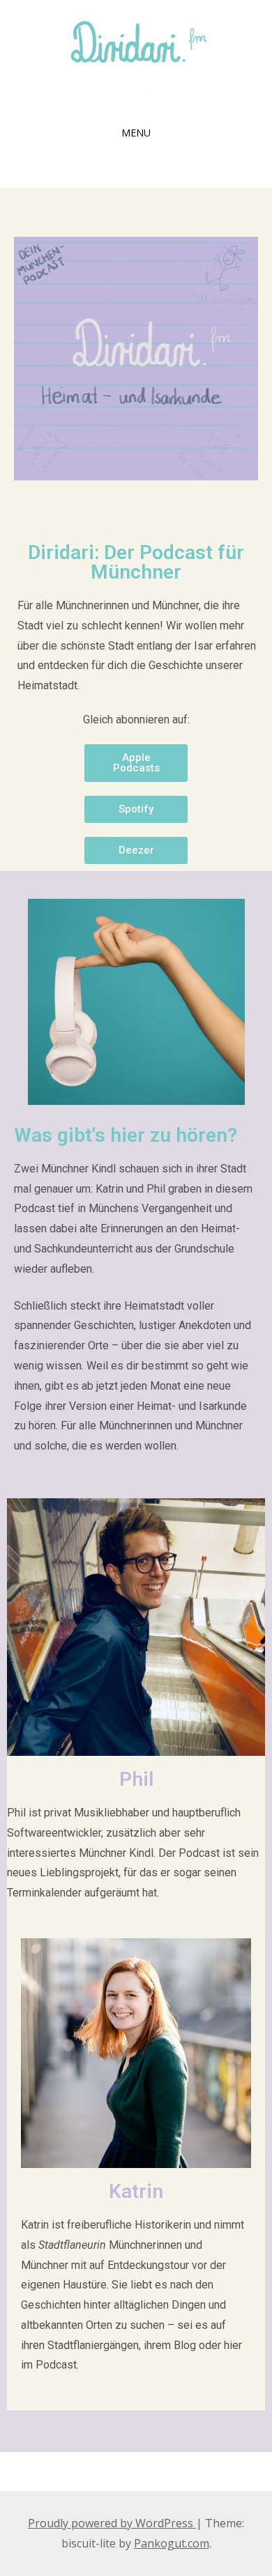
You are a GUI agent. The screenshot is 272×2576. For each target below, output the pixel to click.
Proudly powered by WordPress (112, 2523)
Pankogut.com (172, 2543)
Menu (136, 133)
